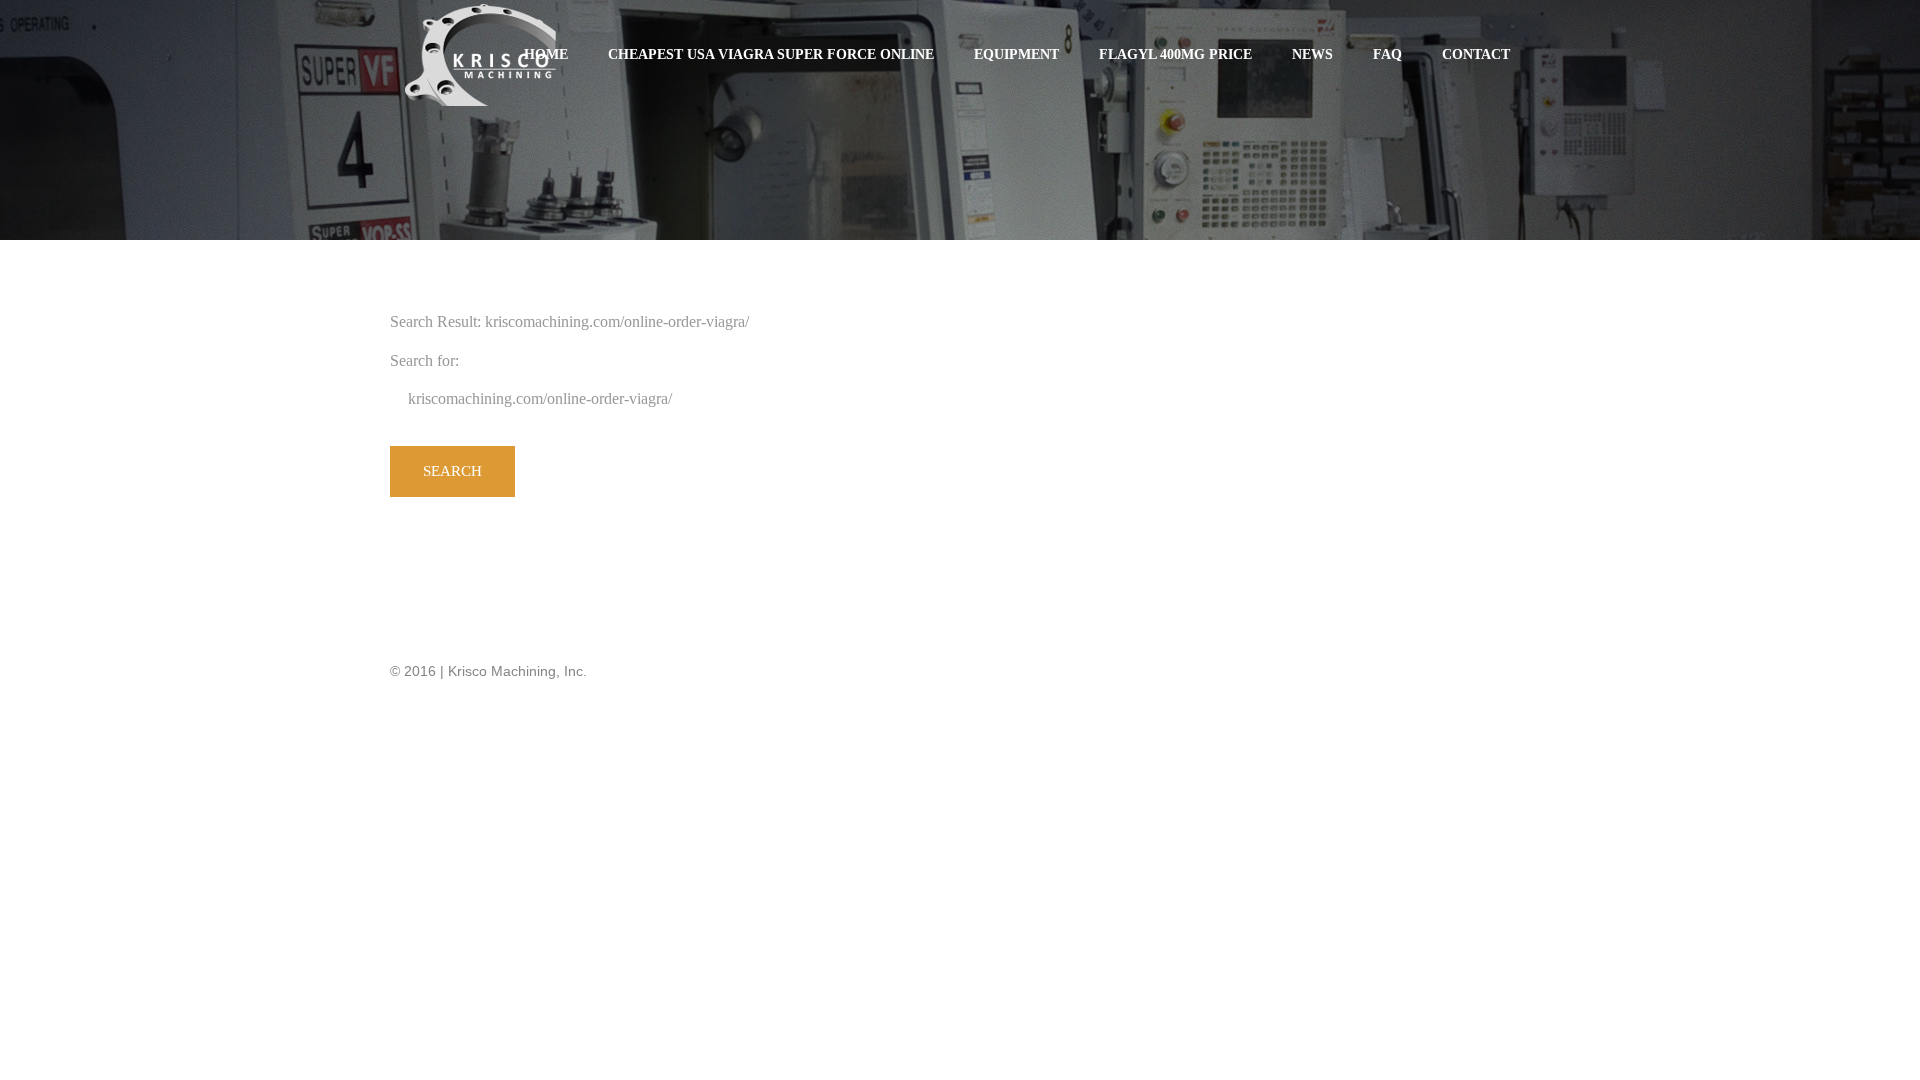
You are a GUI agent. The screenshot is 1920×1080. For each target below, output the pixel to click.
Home (546, 54)
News (1312, 54)
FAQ (1387, 54)
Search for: (424, 360)
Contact (1476, 54)
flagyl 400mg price (1175, 54)
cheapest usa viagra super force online (771, 54)
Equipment (1016, 54)
